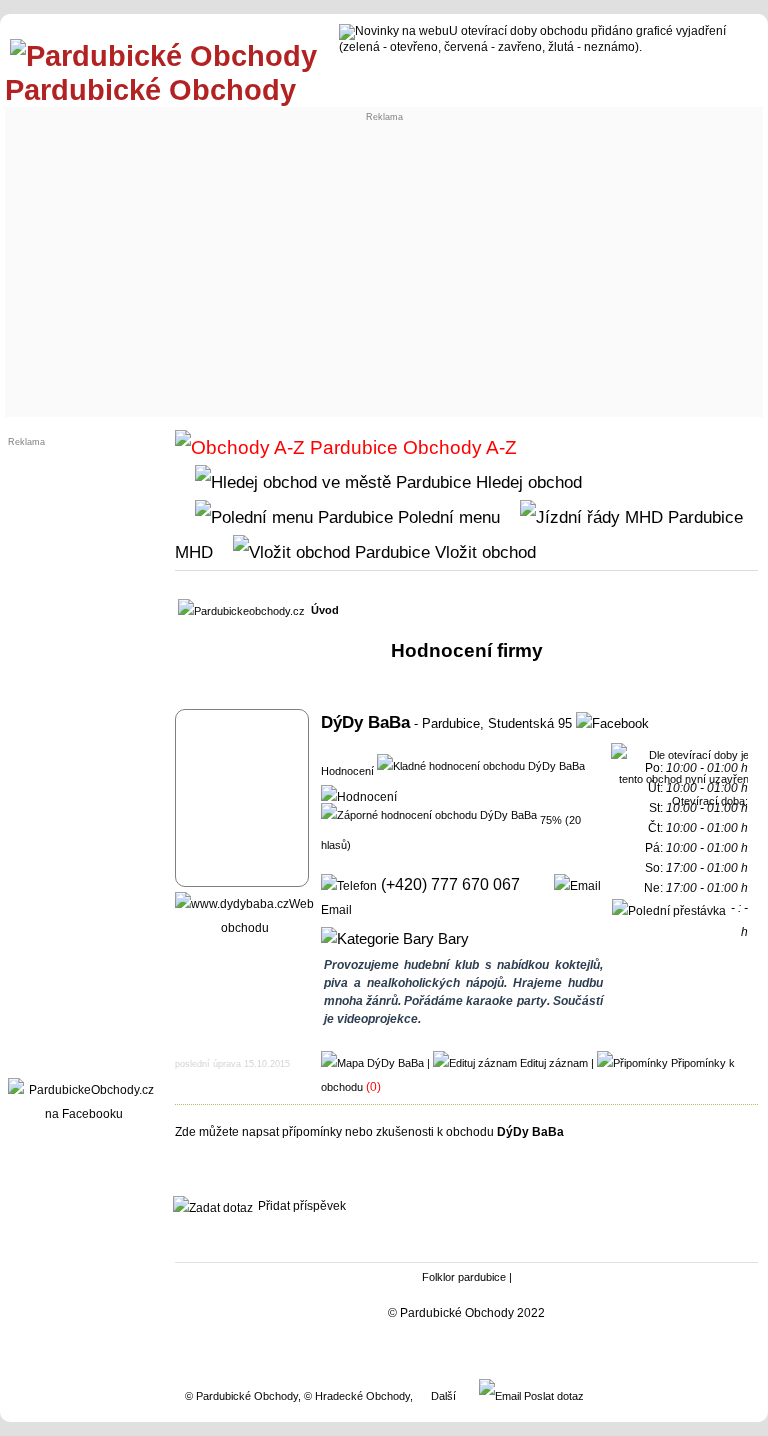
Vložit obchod (483, 552)
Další (443, 1396)
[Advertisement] (384, 262)
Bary (451, 939)
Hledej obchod (526, 482)
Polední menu (446, 517)
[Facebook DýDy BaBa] (612, 723)
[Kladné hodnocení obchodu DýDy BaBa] (481, 765)
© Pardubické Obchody (241, 1396)
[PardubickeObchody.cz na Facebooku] (84, 1114)
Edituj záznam (554, 1063)
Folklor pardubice (464, 1277)
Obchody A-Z (457, 447)
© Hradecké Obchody (357, 1396)
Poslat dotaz (552, 1396)
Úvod (325, 610)
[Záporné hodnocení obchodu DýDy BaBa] (429, 814)
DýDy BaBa (365, 722)
